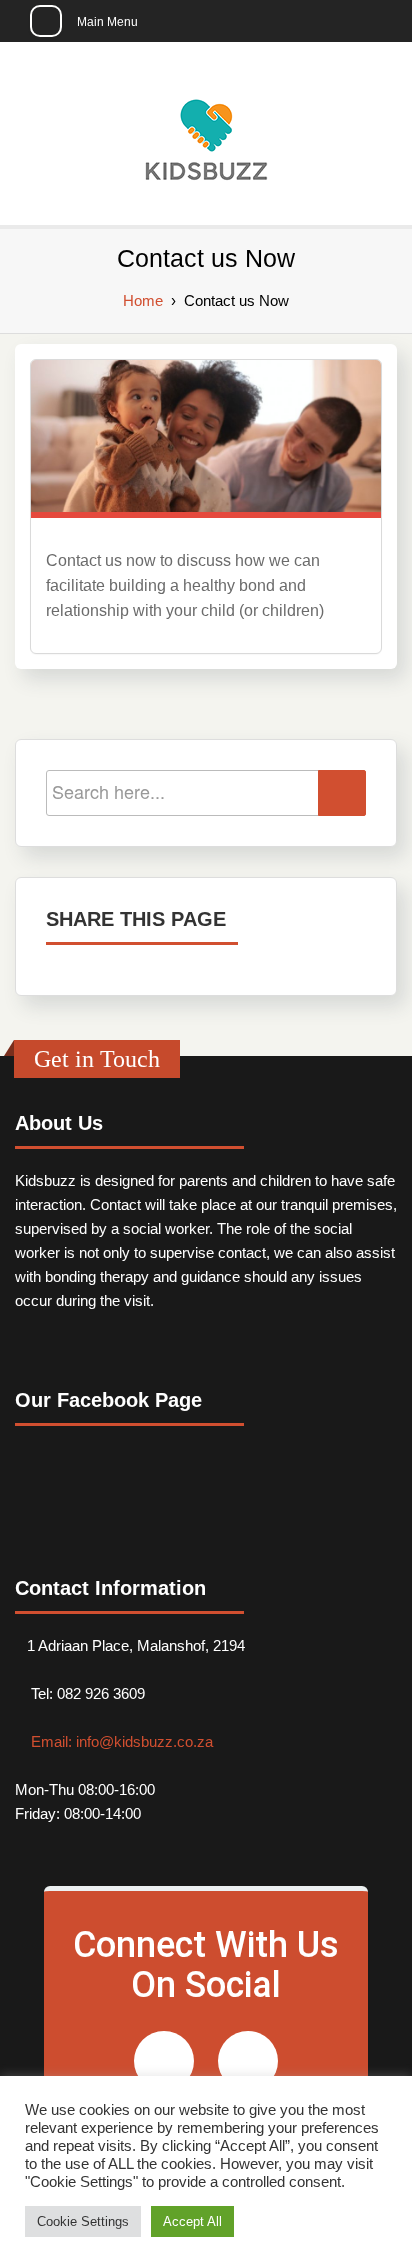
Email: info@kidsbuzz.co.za (120, 1741)
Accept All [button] (192, 2221)
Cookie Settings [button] (83, 2221)
